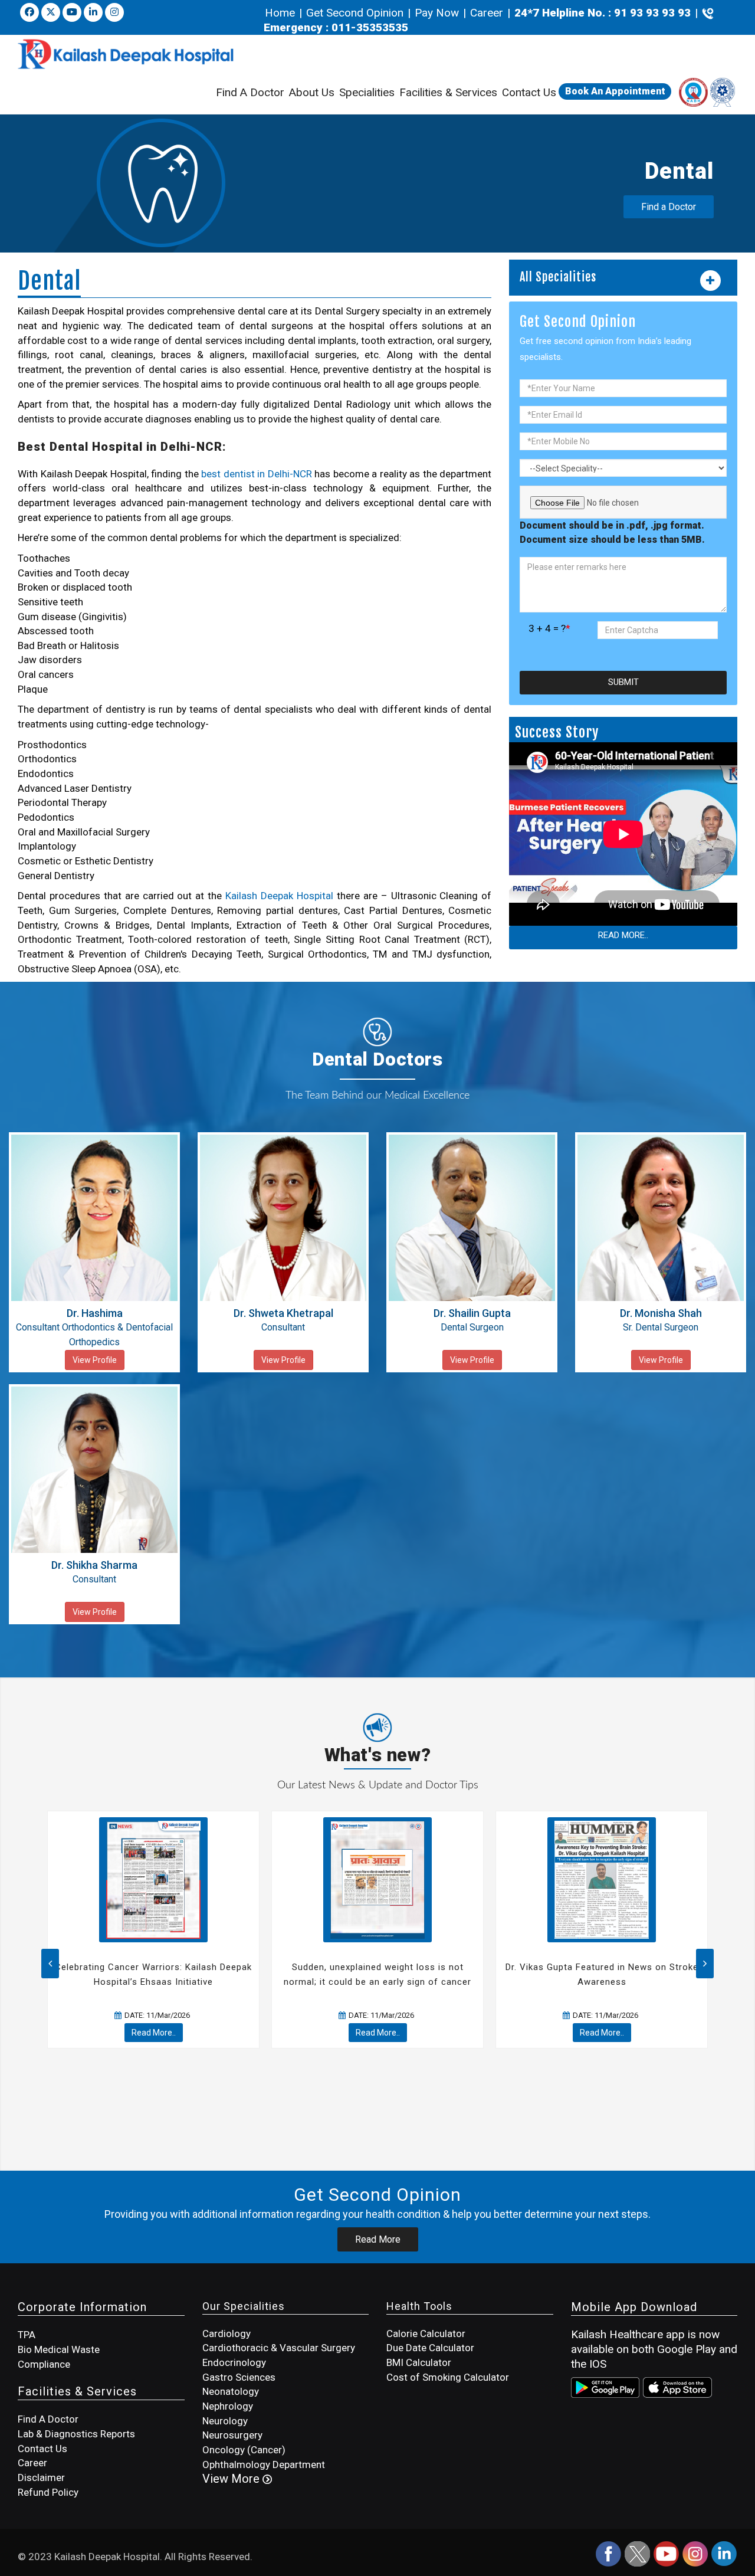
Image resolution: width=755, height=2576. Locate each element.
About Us (312, 92)
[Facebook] (29, 12)
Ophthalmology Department (264, 2464)
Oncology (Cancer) (244, 2450)
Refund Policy (48, 2492)
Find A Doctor (250, 92)
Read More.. (623, 935)
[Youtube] (72, 12)
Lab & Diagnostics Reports (76, 2434)
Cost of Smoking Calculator (448, 2377)
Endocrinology (234, 2362)
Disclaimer (41, 2477)
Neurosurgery (232, 2435)
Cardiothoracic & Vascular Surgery (279, 2348)
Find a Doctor (669, 207)
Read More (378, 2239)
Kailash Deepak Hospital (279, 896)
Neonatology (231, 2391)
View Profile (95, 1360)
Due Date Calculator (430, 2348)
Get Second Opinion (355, 13)
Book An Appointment (615, 91)
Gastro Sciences (239, 2377)
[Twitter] (51, 12)
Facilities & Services (448, 92)
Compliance (44, 2364)
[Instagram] (696, 2553)
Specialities (367, 92)
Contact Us (529, 92)
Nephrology (228, 2406)
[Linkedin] (93, 12)
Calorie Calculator (426, 2334)
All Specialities (558, 277)
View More (232, 2479)
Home (281, 13)
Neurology (225, 2421)
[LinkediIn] (724, 2553)
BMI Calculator (419, 2362)
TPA (27, 2335)
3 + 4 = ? (549, 628)
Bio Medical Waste (59, 2349)
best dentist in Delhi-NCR (257, 474)
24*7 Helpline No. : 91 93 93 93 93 (603, 13)
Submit (623, 682)
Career (487, 13)
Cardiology (226, 2334)
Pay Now (437, 13)
